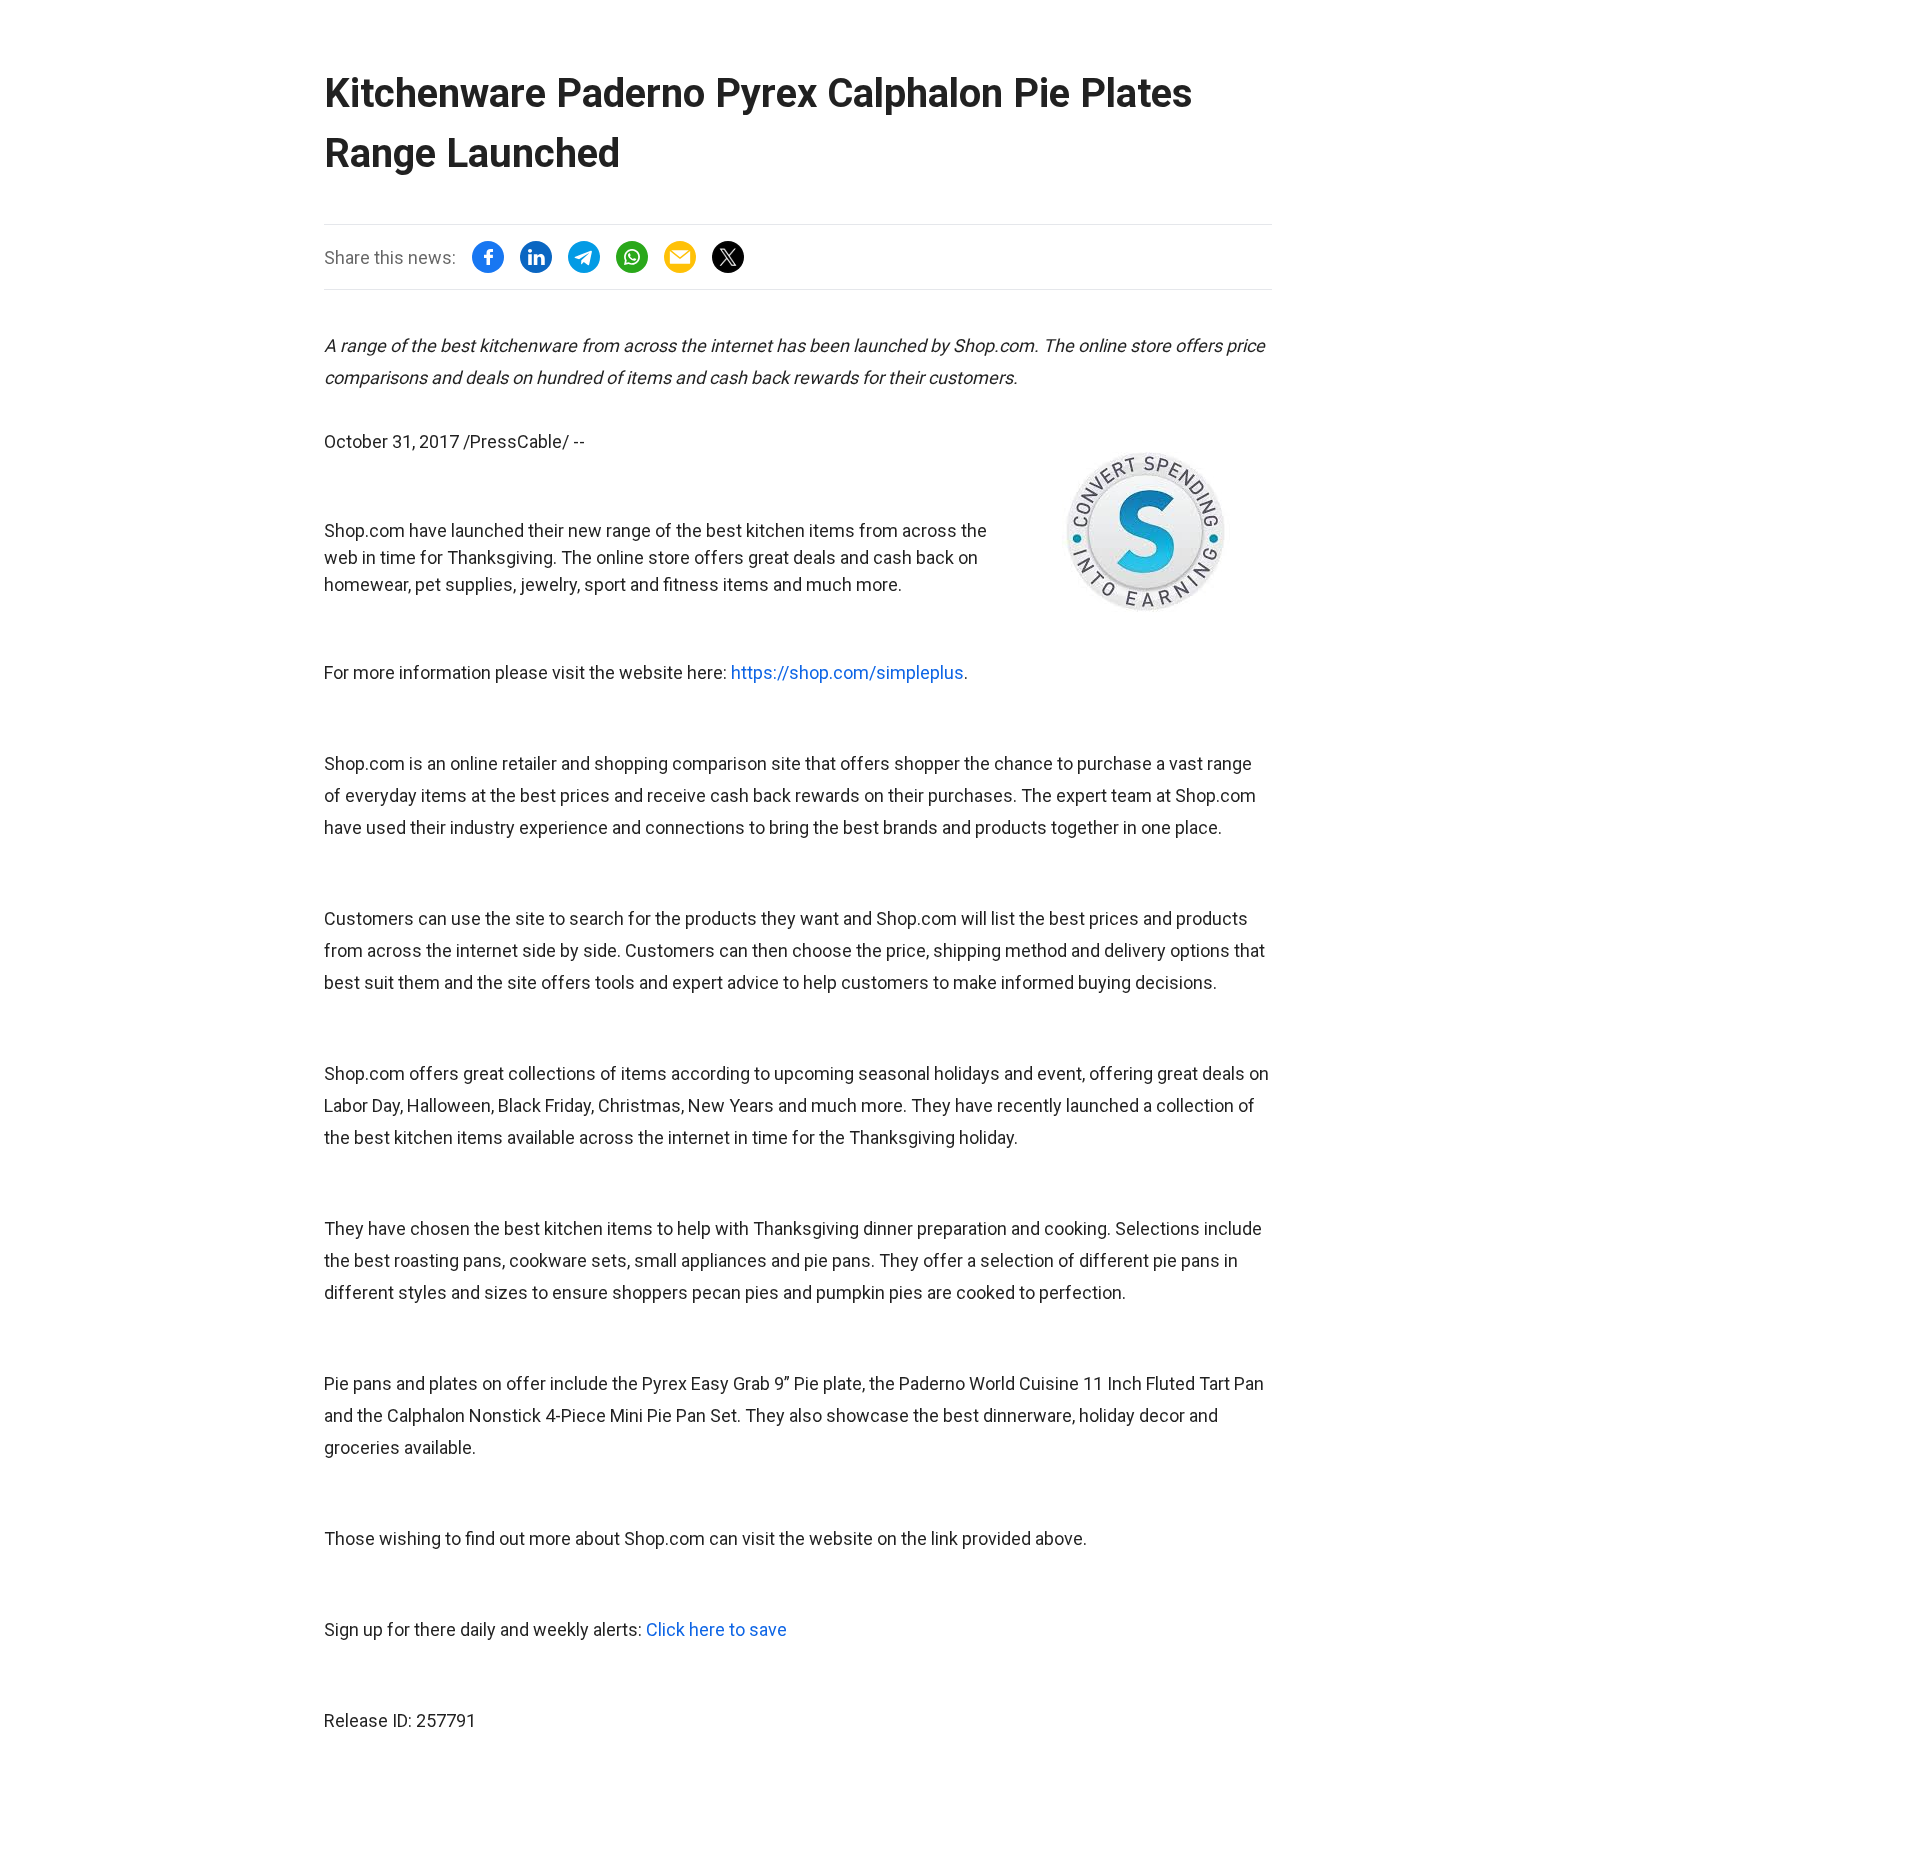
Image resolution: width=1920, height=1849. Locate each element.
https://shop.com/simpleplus (847, 672)
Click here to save (716, 1629)
